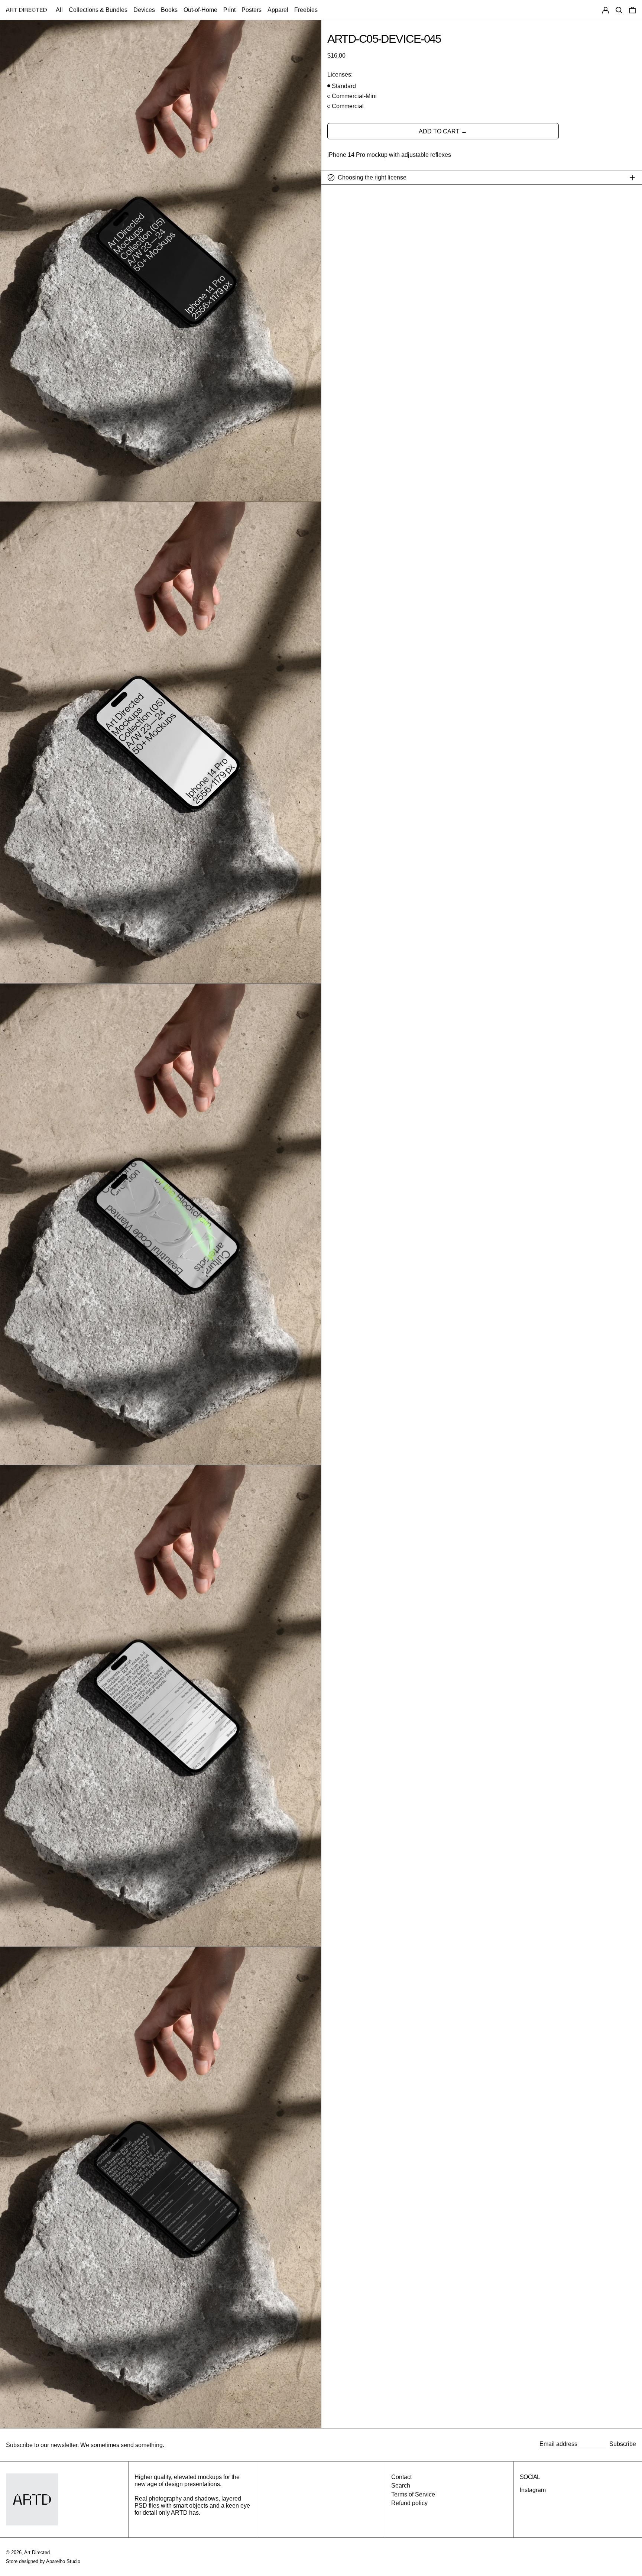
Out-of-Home (200, 10)
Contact (401, 2477)
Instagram (533, 2490)
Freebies (306, 10)
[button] (619, 10)
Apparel (278, 10)
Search (401, 2486)
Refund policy (409, 2503)
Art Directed (37, 2552)
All (59, 10)
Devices (144, 10)
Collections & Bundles (98, 10)
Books (169, 10)
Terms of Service (413, 2494)
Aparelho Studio (63, 2561)
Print (229, 10)
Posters (252, 10)
